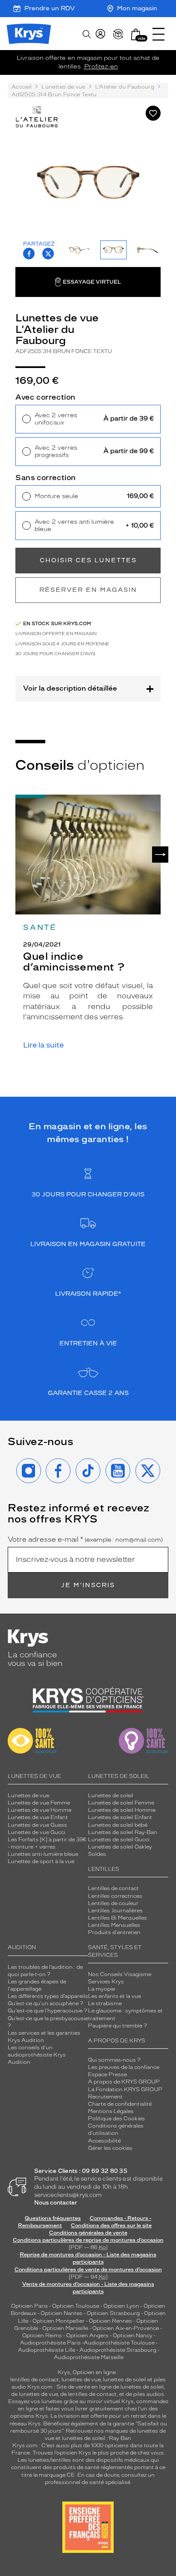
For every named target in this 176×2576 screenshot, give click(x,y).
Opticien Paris (29, 2306)
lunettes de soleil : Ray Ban (97, 2438)
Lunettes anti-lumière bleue (43, 1854)
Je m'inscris (88, 1585)
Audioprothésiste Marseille (89, 2357)
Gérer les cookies (110, 2148)
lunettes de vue (81, 2380)
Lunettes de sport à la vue (41, 1861)
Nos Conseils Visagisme (120, 1974)
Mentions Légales (111, 2111)
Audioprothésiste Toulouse (119, 2343)
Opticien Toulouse (76, 2306)
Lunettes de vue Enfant (38, 1817)
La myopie (101, 1989)
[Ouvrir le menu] (158, 34)
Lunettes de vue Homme (40, 1810)
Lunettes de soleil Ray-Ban (123, 1832)
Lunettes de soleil (111, 1795)
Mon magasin (137, 8)
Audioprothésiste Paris (50, 2343)
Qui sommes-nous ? (114, 2060)
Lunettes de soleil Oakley (120, 1847)
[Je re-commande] (118, 34)
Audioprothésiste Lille (47, 2350)
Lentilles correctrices (115, 1896)
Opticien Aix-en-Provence (126, 2328)
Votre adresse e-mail (85, 1540)
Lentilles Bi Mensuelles (117, 1918)
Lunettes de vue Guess (37, 1825)
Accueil (22, 87)
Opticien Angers (87, 2336)
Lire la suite (43, 1045)
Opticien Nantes (62, 2313)
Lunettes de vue (63, 87)
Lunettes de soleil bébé (118, 1825)
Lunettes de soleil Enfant (120, 1817)
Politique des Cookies (116, 2119)
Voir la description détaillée (70, 688)
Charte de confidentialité (120, 2104)
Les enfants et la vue (114, 1996)
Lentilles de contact (113, 1888)
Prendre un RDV (50, 8)
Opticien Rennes (110, 2321)
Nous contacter (56, 2203)
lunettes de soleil (125, 2380)
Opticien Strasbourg (113, 2313)
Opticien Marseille (65, 2328)
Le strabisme (105, 2003)
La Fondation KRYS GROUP (125, 2089)
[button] (136, 34)
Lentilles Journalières (115, 1911)
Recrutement (105, 2097)
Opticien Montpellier (59, 2321)
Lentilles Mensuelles (114, 1925)
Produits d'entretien (114, 1932)
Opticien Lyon (121, 2306)
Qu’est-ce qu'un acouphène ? (45, 2003)
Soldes (97, 1854)
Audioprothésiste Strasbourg (118, 2350)
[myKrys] (100, 34)
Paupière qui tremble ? (117, 2026)
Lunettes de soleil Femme (121, 1803)
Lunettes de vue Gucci (37, 1832)
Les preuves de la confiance (124, 2067)
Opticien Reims (42, 2336)
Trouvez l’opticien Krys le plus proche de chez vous (98, 2453)
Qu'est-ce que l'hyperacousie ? (47, 2011)
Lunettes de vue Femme (39, 1803)
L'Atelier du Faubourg (125, 87)
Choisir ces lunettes (88, 560)
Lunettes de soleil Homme (122, 1810)
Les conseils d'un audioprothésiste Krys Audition (37, 2055)
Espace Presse (107, 2074)
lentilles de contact (35, 2380)
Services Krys (106, 1982)
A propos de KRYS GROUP (124, 2082)
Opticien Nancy (133, 2336)
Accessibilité (104, 2141)
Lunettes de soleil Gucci (119, 1840)
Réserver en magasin (88, 590)
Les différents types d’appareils (48, 1996)
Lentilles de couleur (113, 1903)
